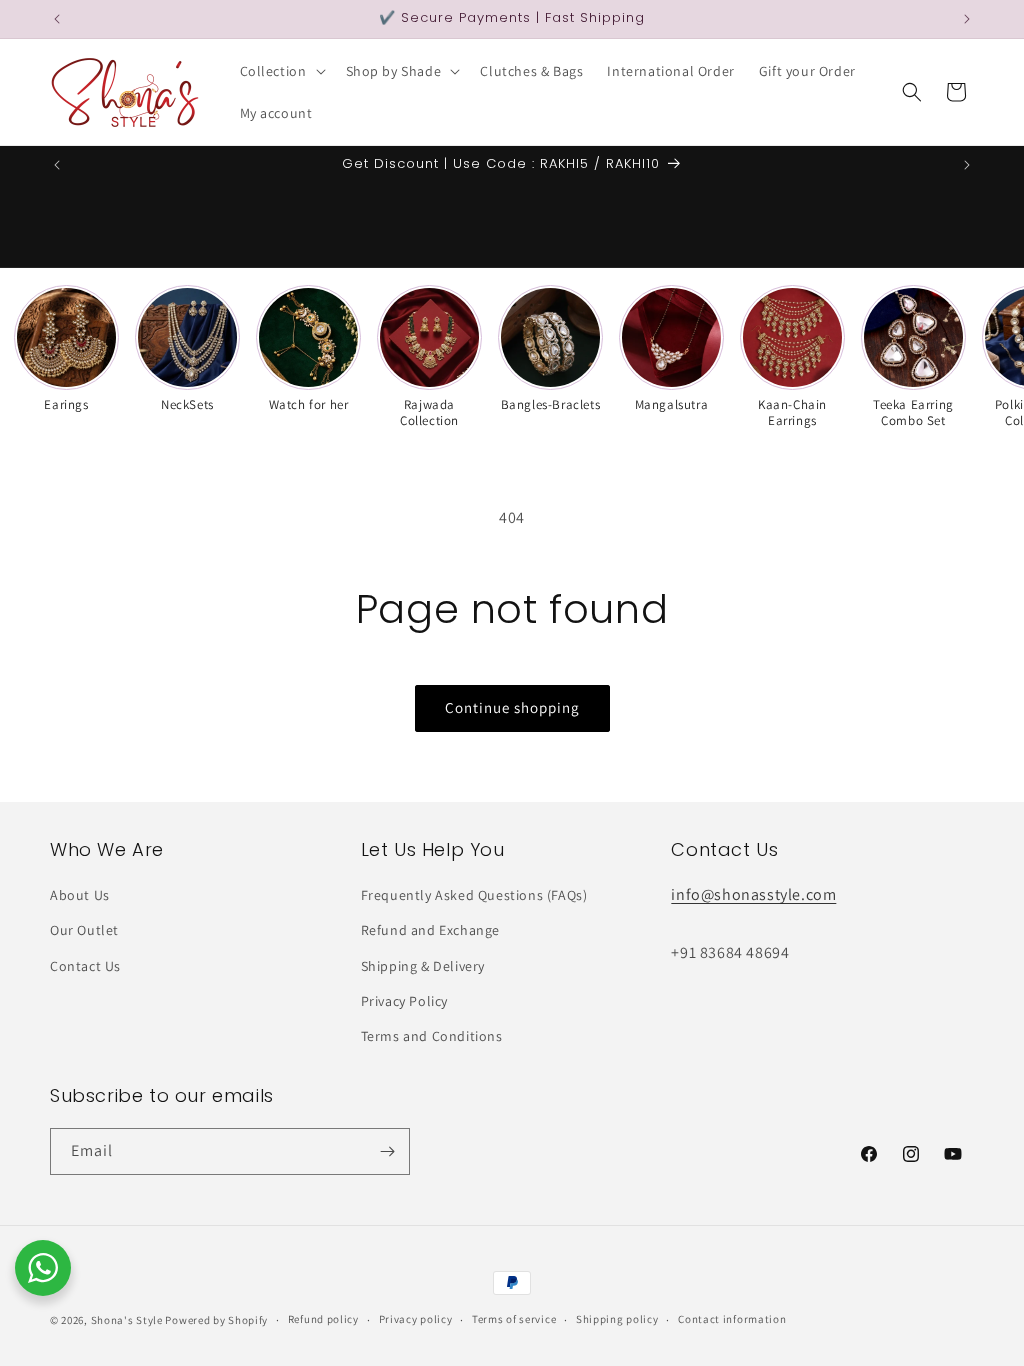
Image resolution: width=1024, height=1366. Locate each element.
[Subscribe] (387, 1151)
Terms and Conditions (432, 1036)
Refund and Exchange (430, 930)
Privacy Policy (404, 1001)
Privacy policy (416, 1319)
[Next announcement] (967, 19)
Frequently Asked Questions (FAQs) (474, 895)
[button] (281, 71)
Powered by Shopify (216, 1320)
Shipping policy (617, 1319)
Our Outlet (84, 930)
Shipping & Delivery (423, 966)
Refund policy (323, 1319)
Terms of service (514, 1319)
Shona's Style (127, 1320)
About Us (80, 895)
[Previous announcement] (57, 19)
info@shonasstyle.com (753, 894)
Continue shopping (512, 707)
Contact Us (85, 966)
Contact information (732, 1319)
